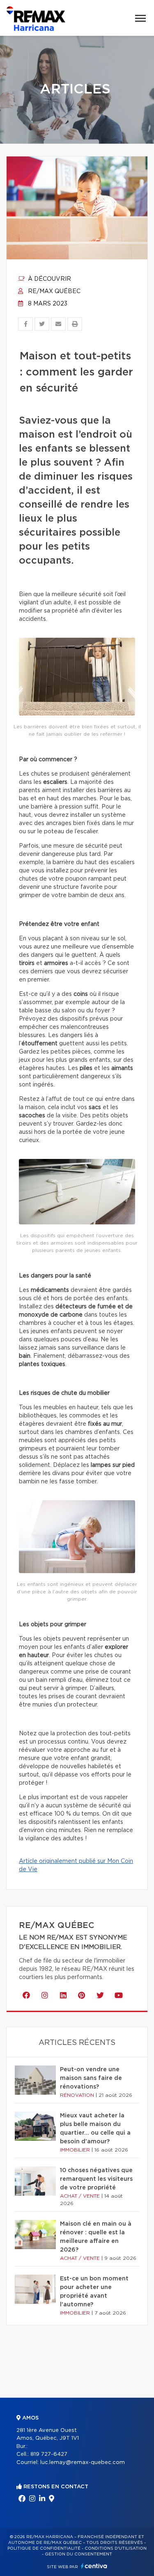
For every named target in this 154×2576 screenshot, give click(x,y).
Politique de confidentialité (44, 2548)
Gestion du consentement (78, 2554)
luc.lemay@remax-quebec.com (83, 2463)
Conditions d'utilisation (116, 2548)
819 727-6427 (49, 2454)
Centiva (94, 2566)
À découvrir (49, 279)
